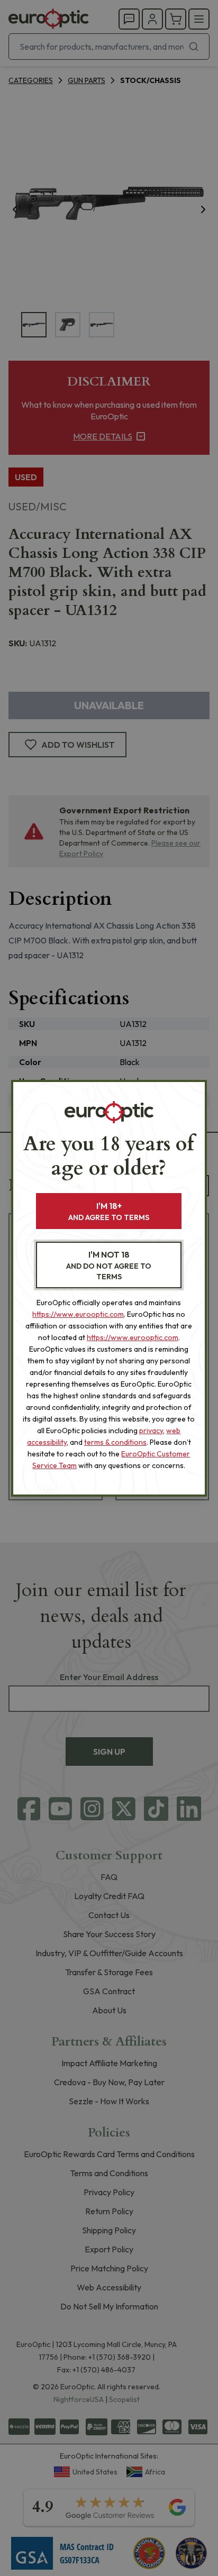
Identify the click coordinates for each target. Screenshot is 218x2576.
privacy (151, 1431)
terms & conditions (115, 1442)
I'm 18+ (109, 1211)
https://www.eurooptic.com (78, 1314)
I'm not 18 (109, 1265)
